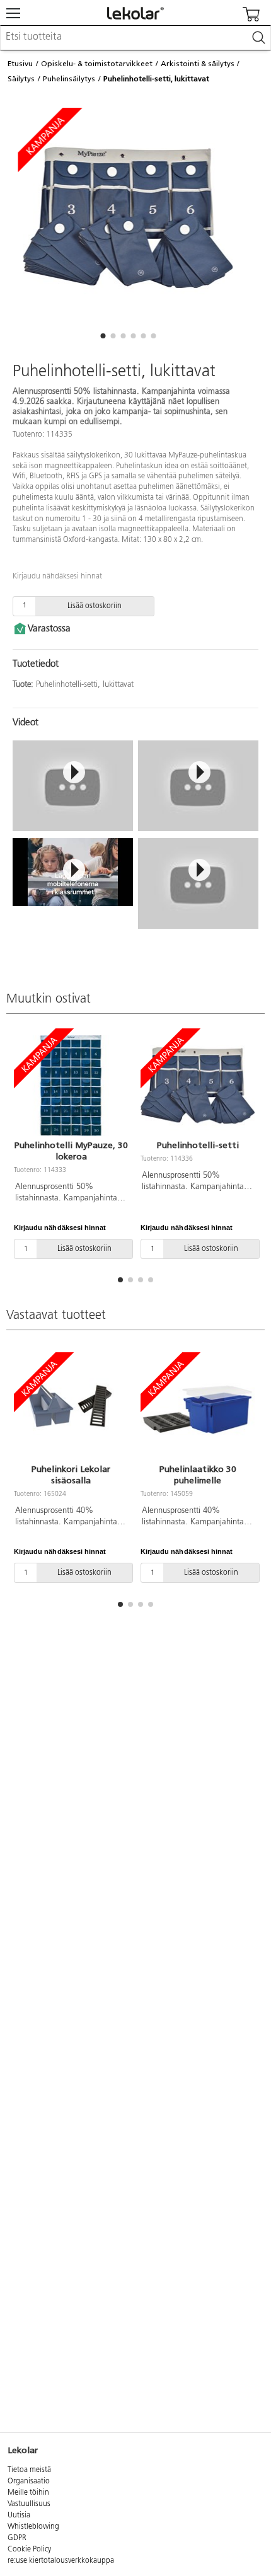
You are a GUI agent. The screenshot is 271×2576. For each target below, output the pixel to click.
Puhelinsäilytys (69, 79)
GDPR (17, 2538)
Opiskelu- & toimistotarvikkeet (97, 64)
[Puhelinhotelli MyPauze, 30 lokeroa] (71, 1086)
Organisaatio (29, 2481)
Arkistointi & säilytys (198, 64)
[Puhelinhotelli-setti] (198, 1086)
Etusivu (20, 64)
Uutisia (19, 2516)
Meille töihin (28, 2493)
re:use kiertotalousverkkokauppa (61, 2561)
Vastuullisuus (29, 2504)
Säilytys (21, 79)
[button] (103, 336)
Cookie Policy (29, 2550)
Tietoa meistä (29, 2470)
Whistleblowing (33, 2527)
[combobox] (135, 38)
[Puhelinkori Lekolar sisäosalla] (71, 1410)
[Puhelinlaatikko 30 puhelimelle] (198, 1410)
